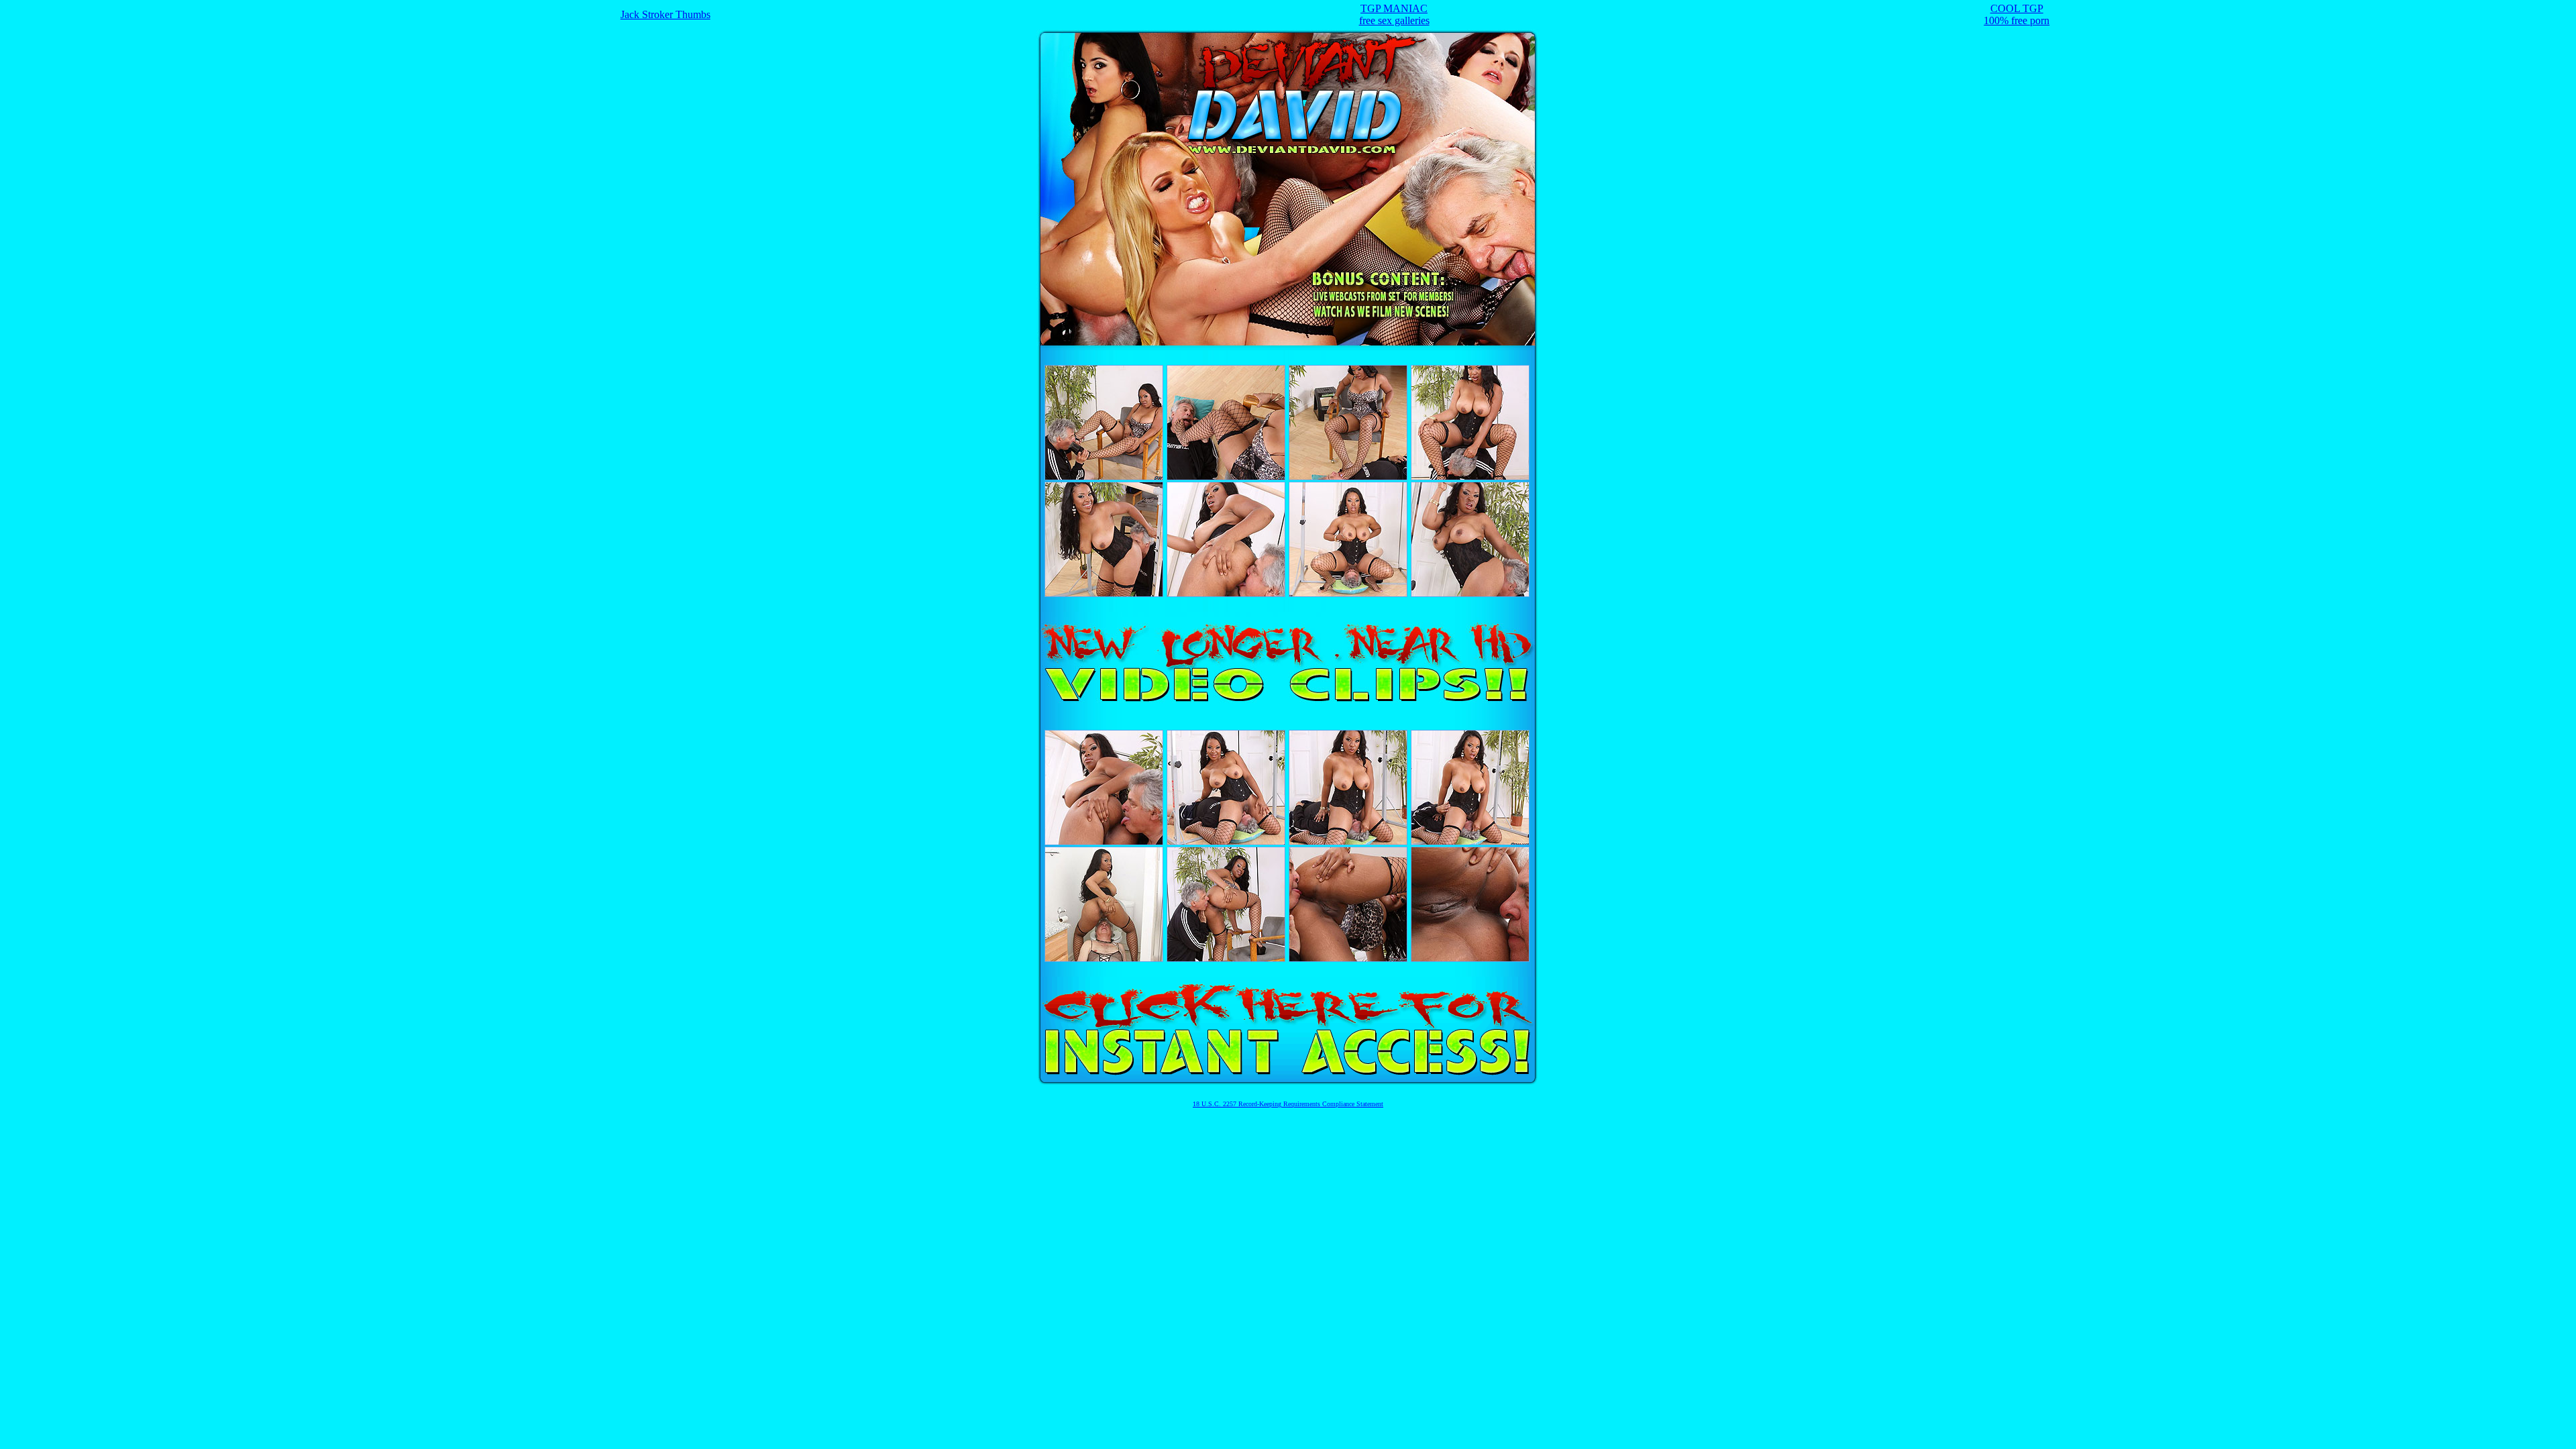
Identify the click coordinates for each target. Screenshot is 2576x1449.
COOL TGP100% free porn (2017, 14)
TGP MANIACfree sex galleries (1394, 14)
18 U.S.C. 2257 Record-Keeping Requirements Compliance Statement (1288, 1104)
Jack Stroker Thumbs (665, 14)
